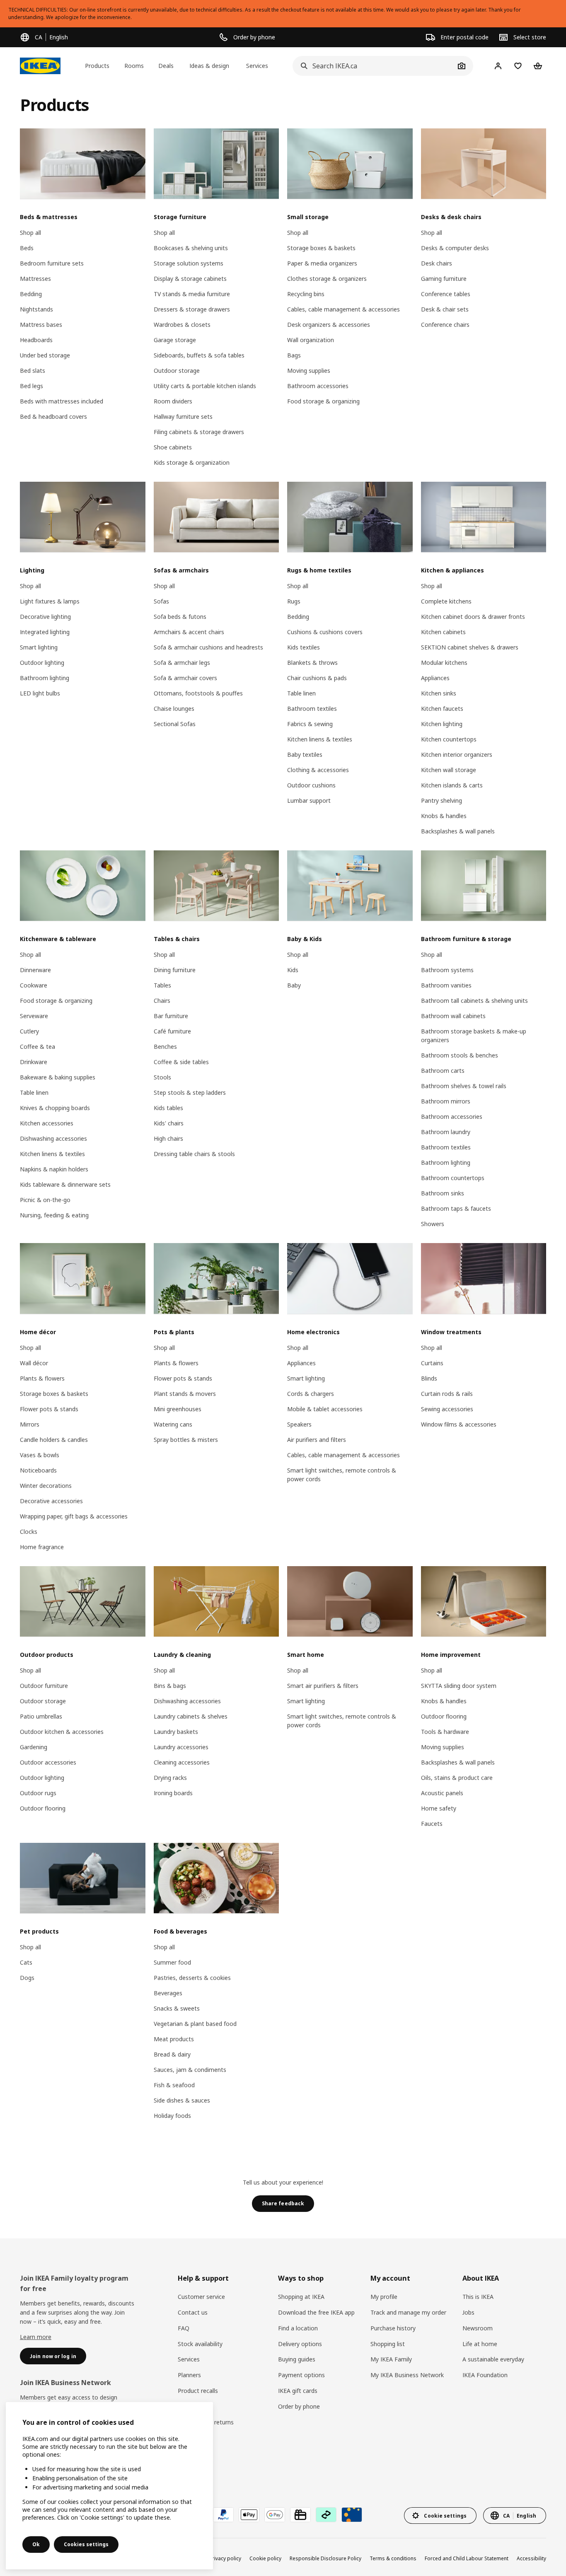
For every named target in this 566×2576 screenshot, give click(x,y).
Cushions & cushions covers (325, 632)
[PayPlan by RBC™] (352, 2515)
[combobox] (374, 66)
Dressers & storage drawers (192, 309)
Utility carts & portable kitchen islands (205, 386)
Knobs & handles (444, 816)
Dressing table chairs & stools (194, 1154)
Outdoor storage (177, 371)
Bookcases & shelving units (191, 248)
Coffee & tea (37, 1047)
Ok (36, 2544)
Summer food (172, 1962)
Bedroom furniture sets (52, 263)
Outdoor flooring (43, 1808)
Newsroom (478, 2328)
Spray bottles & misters (186, 1440)
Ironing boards (173, 1793)
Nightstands (36, 309)
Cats (26, 1962)
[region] (109, 2486)
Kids (293, 970)
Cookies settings (86, 2544)
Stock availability (200, 2344)
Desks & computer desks (455, 248)
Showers (433, 1224)
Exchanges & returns (206, 2422)
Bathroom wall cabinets (453, 1016)
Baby (294, 985)
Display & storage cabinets (190, 279)
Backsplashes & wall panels (458, 831)
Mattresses (35, 279)
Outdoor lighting (42, 663)
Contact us (193, 2312)
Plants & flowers (42, 1378)
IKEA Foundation (485, 2375)
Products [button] (97, 66)
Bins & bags (170, 1686)
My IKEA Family (391, 2359)
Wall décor (34, 1363)
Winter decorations (46, 1486)
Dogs (27, 1978)
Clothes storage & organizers (327, 279)
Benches (165, 1047)
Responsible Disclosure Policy (325, 2558)
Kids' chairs (169, 1123)
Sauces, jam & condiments (190, 2070)
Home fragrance (42, 1547)
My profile (384, 2297)
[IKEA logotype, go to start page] (40, 66)
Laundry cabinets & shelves (191, 1716)
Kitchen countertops (449, 739)
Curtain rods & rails (447, 1394)
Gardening (34, 1747)
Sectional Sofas (175, 724)
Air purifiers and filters (317, 1440)
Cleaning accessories (182, 1762)
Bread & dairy (172, 2054)
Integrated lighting (45, 632)
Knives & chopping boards (55, 1108)
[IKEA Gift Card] (300, 2515)
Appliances (435, 678)
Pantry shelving (441, 800)
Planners (189, 2375)
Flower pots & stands (49, 1409)
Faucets (432, 1824)
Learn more (36, 2337)
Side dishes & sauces (182, 2100)
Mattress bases (41, 325)
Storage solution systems (189, 263)
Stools (162, 1077)
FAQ (184, 2328)
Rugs (294, 601)
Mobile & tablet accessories (325, 1409)
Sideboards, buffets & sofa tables (199, 355)
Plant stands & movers (185, 1394)
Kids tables (168, 1108)
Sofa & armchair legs (182, 663)
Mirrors (30, 1424)
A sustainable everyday (493, 2359)
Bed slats (33, 371)
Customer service (201, 2297)
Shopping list (388, 2344)
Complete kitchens (446, 601)
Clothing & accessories (318, 770)
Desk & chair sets (445, 309)
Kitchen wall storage (449, 770)
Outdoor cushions (311, 785)
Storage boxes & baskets (321, 248)
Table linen (301, 693)
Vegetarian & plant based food (195, 2024)
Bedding (31, 294)
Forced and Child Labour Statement (467, 2558)
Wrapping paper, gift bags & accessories (74, 1516)
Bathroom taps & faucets (456, 1208)
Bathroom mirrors (446, 1101)
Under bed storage (45, 355)
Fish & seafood (174, 2085)
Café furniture (172, 1031)
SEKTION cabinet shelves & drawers (470, 647)
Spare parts (193, 2406)
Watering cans (173, 1424)
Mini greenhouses (178, 1409)
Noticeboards (38, 1470)
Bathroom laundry (446, 1132)
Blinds (429, 1378)
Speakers (299, 1424)
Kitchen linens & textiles (320, 739)
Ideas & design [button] (209, 66)
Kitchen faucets (442, 709)
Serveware (34, 1016)
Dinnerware (35, 970)
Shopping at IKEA (301, 2297)
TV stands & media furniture (192, 294)
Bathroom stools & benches (460, 1055)
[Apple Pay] (249, 2515)
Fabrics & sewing (310, 724)
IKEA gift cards (298, 2391)
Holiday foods (172, 2116)
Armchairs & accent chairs (189, 632)
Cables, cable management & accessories (343, 309)
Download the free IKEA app (316, 2312)
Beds (27, 248)
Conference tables (446, 294)
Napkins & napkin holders (54, 1169)
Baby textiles (305, 754)
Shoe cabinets (173, 447)
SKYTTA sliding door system (459, 1686)
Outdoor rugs (38, 1793)
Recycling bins (306, 294)
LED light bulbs (40, 693)
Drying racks (170, 1778)
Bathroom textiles (312, 709)
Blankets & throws (312, 663)
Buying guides (297, 2359)
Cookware (34, 985)
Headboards (36, 340)
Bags (294, 355)
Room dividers (173, 401)
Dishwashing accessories (53, 1138)
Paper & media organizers (322, 263)
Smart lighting (39, 647)
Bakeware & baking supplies (58, 1077)
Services (189, 2359)
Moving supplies (309, 371)
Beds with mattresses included (62, 401)
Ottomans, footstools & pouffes (198, 693)
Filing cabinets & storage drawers (199, 432)
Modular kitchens (444, 663)
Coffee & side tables (181, 1062)
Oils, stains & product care (457, 1778)
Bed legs (31, 386)
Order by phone (299, 2406)
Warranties (192, 2438)
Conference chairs (445, 325)
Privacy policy (225, 2558)
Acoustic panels (442, 1793)
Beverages (168, 1993)
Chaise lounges (174, 709)
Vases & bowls (40, 1455)
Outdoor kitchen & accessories (62, 1732)
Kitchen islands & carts (452, 785)
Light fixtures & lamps (50, 601)
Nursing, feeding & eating (54, 1215)
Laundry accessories (181, 1747)
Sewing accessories (447, 1409)
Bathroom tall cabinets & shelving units (474, 1001)
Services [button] (257, 66)
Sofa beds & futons (180, 617)
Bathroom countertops (453, 1178)
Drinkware (34, 1062)
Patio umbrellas (41, 1716)
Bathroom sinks (443, 1193)
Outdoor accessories (48, 1762)
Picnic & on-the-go (45, 1200)
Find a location (298, 2328)
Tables (162, 985)
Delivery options (300, 2344)
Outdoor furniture (44, 1686)
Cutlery (29, 1031)
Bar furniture (171, 1016)
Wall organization (311, 340)
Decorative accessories (51, 1501)
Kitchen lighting (442, 724)
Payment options (301, 2375)
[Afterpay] (326, 2515)
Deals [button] (166, 66)
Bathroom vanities (446, 985)
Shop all (30, 233)
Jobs (468, 2312)
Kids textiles (304, 647)
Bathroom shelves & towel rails (464, 1086)
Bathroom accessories (318, 386)
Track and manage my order (408, 2312)
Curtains (432, 1363)
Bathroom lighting (45, 678)
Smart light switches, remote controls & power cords (342, 1475)
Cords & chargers (311, 1394)
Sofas (161, 601)
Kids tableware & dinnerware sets (65, 1184)
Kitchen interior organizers (457, 754)
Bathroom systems (447, 970)
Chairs (162, 1001)
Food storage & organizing (323, 401)
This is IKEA (478, 2297)
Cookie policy (265, 2558)
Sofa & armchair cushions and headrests (208, 647)
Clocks (29, 1532)
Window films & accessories (459, 1424)
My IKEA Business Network (407, 2375)
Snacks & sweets (177, 2008)
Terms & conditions (393, 2558)
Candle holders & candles (54, 1440)
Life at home (480, 2344)
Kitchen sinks (439, 693)
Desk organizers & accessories (329, 325)
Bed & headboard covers (53, 416)
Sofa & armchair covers (185, 678)
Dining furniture (175, 970)
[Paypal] (223, 2515)
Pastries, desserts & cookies (192, 1978)
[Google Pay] (275, 2515)
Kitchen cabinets (443, 632)
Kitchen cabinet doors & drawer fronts (473, 617)
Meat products (174, 2039)
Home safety (439, 1808)
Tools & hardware (445, 1732)
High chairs (168, 1138)
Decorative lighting (45, 617)
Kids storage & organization (192, 462)
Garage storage (175, 340)
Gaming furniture (444, 279)
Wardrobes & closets (182, 325)
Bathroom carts (443, 1071)
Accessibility (531, 2558)
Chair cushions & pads (317, 678)
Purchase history (393, 2328)
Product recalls (198, 2391)
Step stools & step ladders (190, 1092)
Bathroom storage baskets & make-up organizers (474, 1036)
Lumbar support (309, 800)
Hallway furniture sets (183, 416)
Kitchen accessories (47, 1123)
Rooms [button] (134, 66)
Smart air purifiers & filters (323, 1686)
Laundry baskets (176, 1732)
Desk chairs (437, 263)
